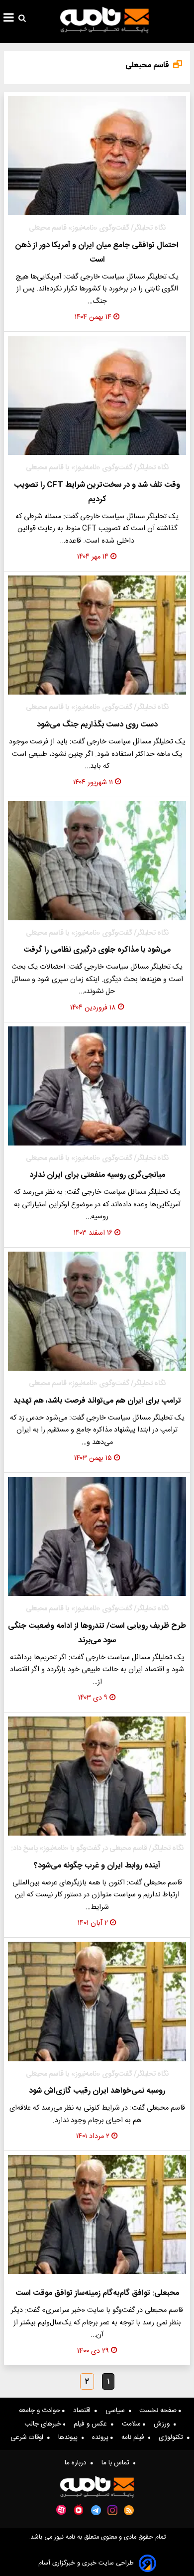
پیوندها (70, 2437)
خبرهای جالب (44, 2424)
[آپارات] (61, 2510)
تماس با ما (117, 2463)
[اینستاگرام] (112, 2510)
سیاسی (117, 2411)
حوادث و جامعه (41, 2411)
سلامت (132, 2424)
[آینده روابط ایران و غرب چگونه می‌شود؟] (97, 1776)
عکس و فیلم (92, 2424)
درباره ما (78, 2463)
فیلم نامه (135, 2437)
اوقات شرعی (29, 2437)
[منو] (9, 19)
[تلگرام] (96, 2510)
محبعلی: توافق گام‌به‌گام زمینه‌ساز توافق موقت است (97, 2293)
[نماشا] (79, 2509)
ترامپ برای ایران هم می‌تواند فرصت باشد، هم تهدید (97, 1401)
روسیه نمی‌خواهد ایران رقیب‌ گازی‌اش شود (97, 2091)
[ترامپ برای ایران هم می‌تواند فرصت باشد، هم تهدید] (97, 1311)
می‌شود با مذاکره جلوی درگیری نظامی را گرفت (97, 950)
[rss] (129, 2510)
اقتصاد (84, 2411)
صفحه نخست (159, 2411)
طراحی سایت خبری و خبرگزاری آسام (86, 2563)
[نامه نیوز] (104, 20)
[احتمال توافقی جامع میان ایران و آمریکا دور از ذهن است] (97, 156)
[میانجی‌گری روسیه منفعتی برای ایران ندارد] (97, 1086)
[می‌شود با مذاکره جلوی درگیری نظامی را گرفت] (97, 861)
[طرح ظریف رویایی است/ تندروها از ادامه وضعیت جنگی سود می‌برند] (97, 1536)
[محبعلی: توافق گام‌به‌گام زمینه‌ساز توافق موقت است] (97, 2215)
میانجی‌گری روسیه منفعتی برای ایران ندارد (97, 1175)
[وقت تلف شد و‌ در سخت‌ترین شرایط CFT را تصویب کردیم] (97, 395)
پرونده (101, 2437)
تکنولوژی (173, 2437)
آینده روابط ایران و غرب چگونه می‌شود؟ (97, 1866)
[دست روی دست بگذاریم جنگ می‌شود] (97, 635)
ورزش (164, 2424)
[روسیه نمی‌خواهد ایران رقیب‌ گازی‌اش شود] (97, 2001)
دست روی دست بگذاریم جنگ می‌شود (97, 725)
